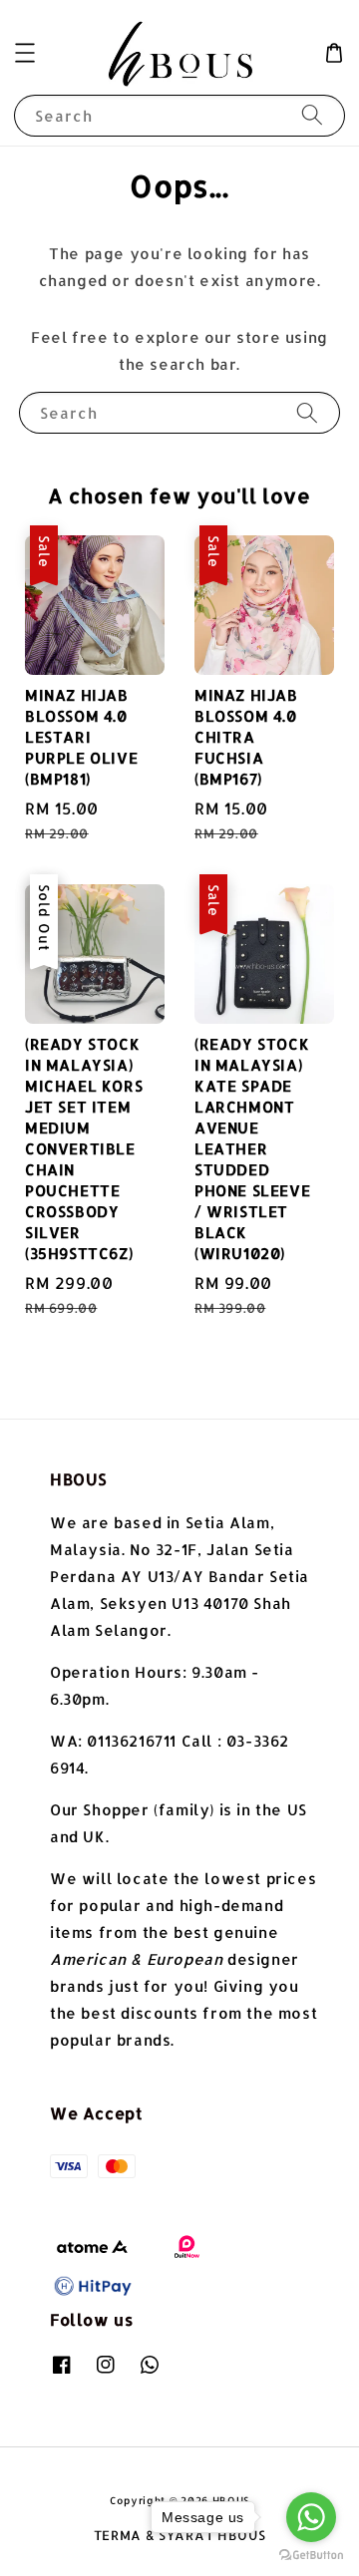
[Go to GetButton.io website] (311, 2556)
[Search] (312, 115)
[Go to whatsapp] (311, 2517)
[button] (25, 53)
